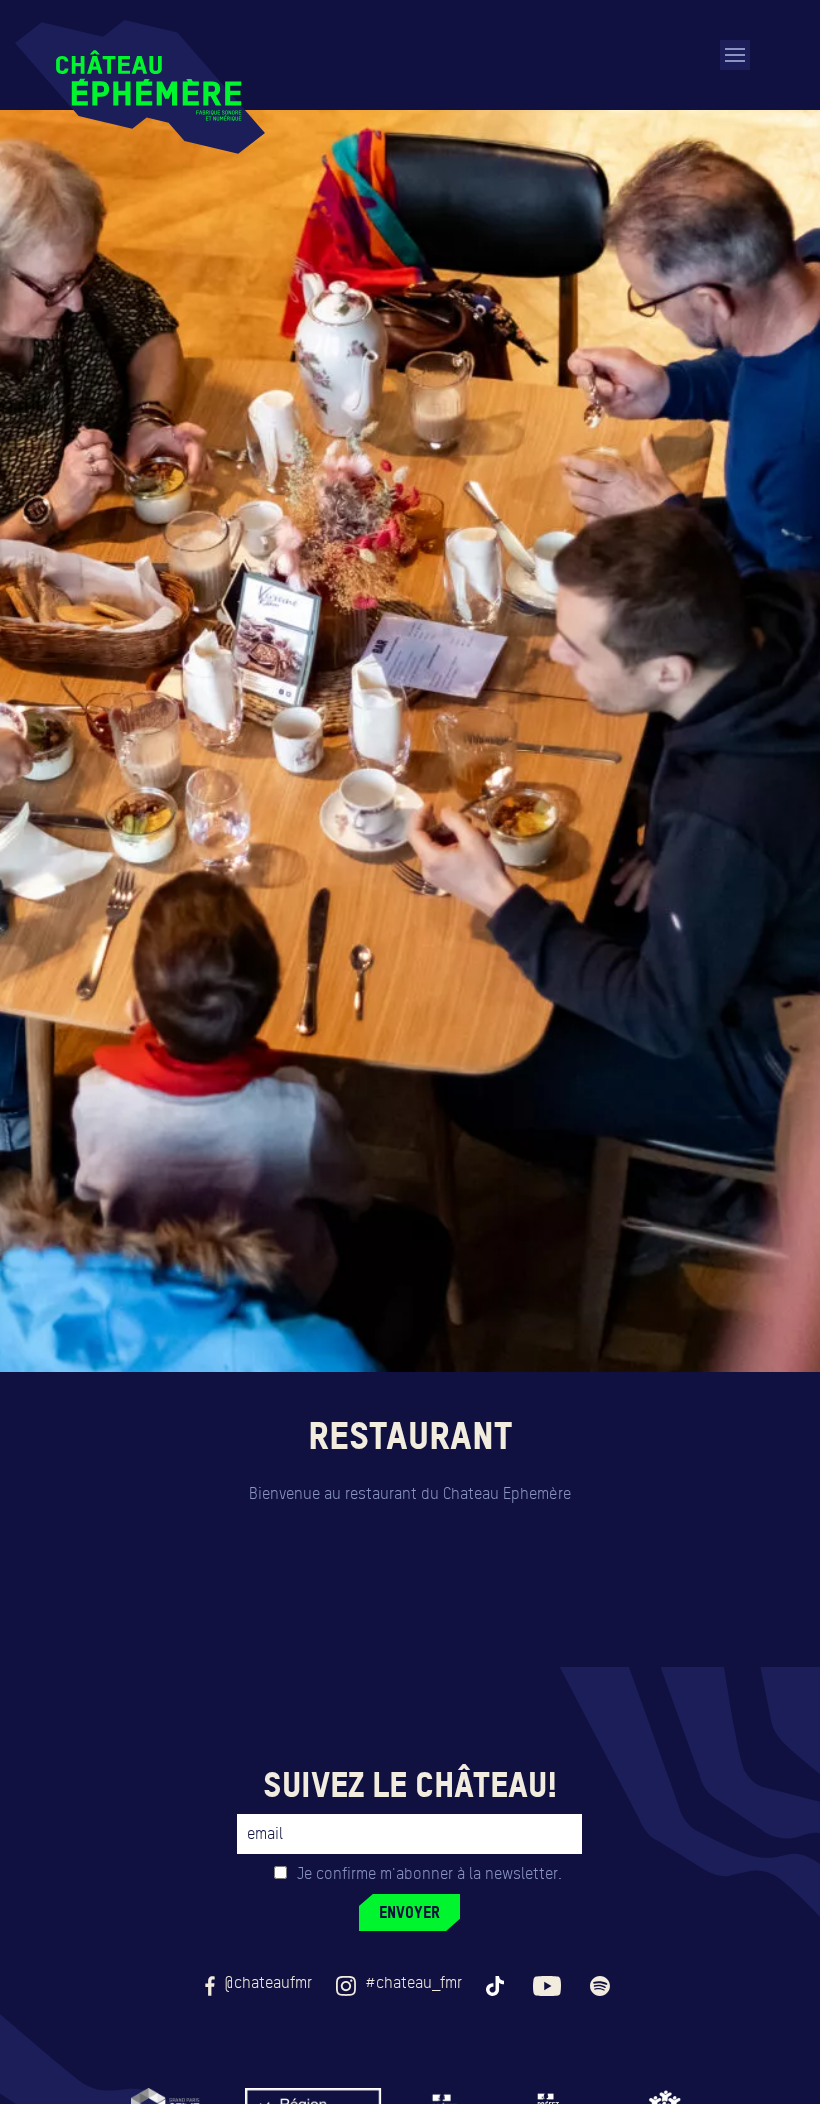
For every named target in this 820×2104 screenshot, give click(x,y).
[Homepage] (140, 87)
